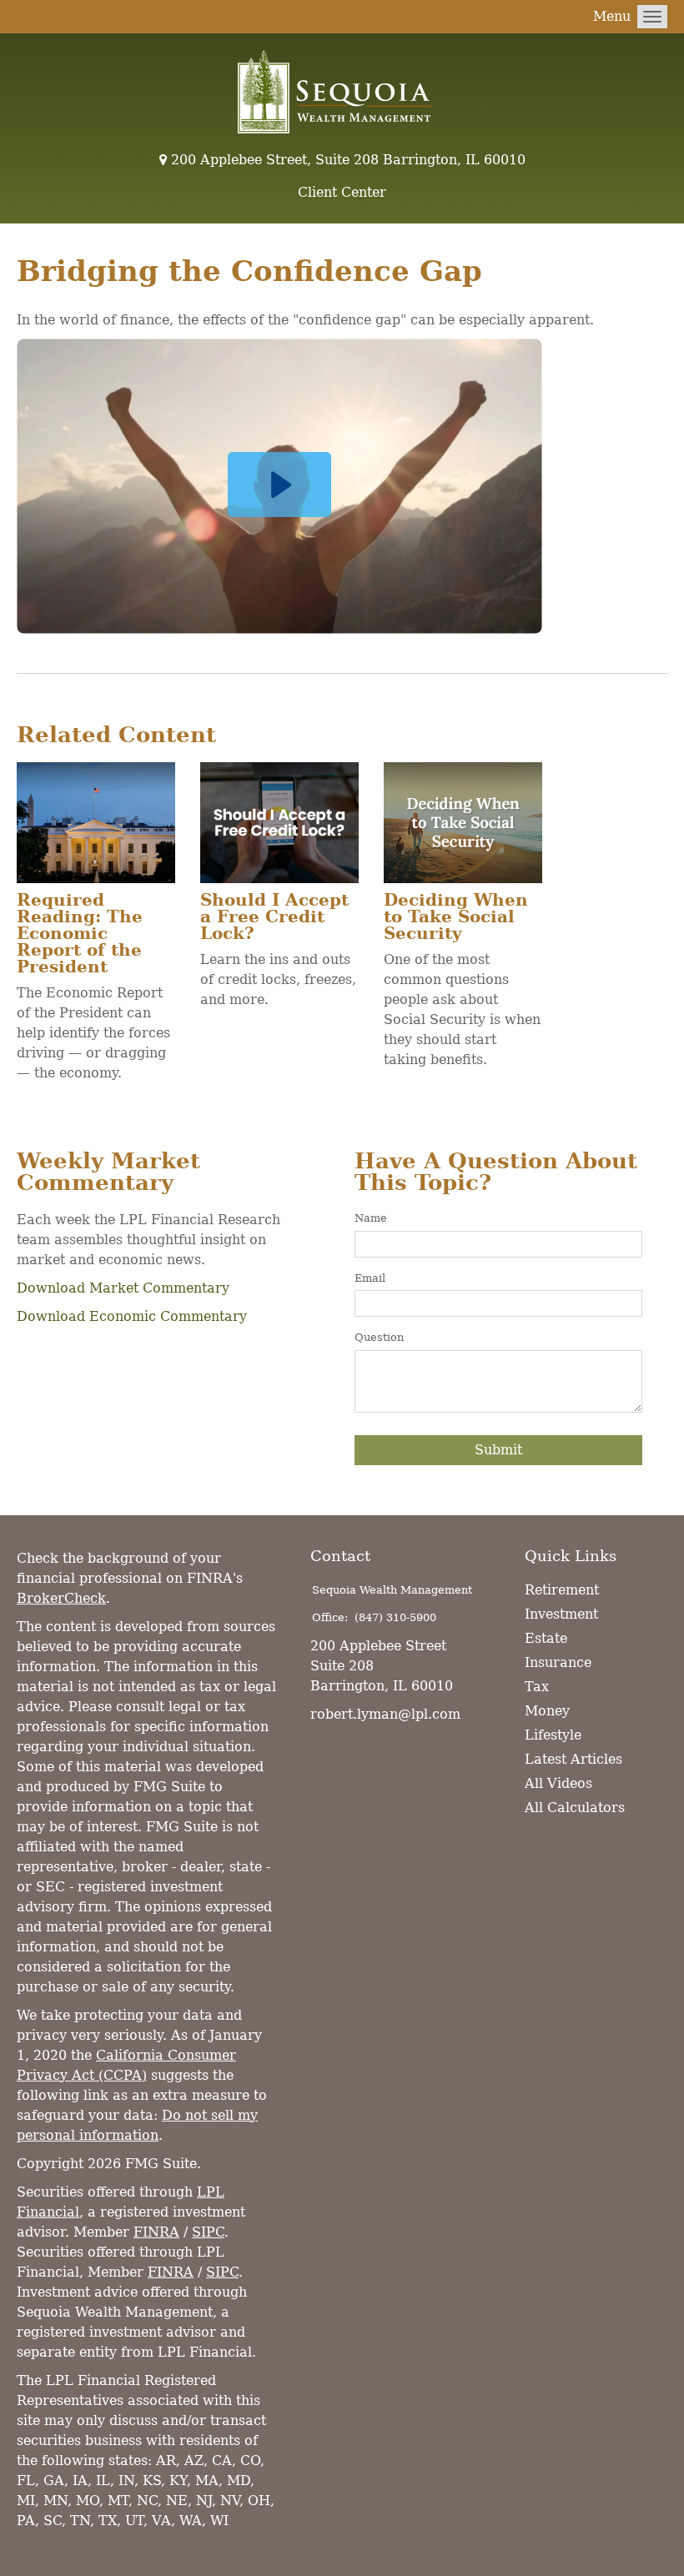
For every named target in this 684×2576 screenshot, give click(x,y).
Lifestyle (553, 1735)
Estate (546, 1638)
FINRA (156, 2232)
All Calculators (575, 1808)
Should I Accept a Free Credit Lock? (274, 916)
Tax (537, 1687)
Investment (561, 1614)
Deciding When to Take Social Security (456, 916)
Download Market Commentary (123, 1288)
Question (379, 1337)
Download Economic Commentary (132, 1316)
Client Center (342, 192)
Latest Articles (573, 1759)
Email (370, 1278)
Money (547, 1711)
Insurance (558, 1662)
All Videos (558, 1783)
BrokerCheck (61, 1598)
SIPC (208, 2232)
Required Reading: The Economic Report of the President (80, 933)
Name (371, 1218)
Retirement (562, 1590)
